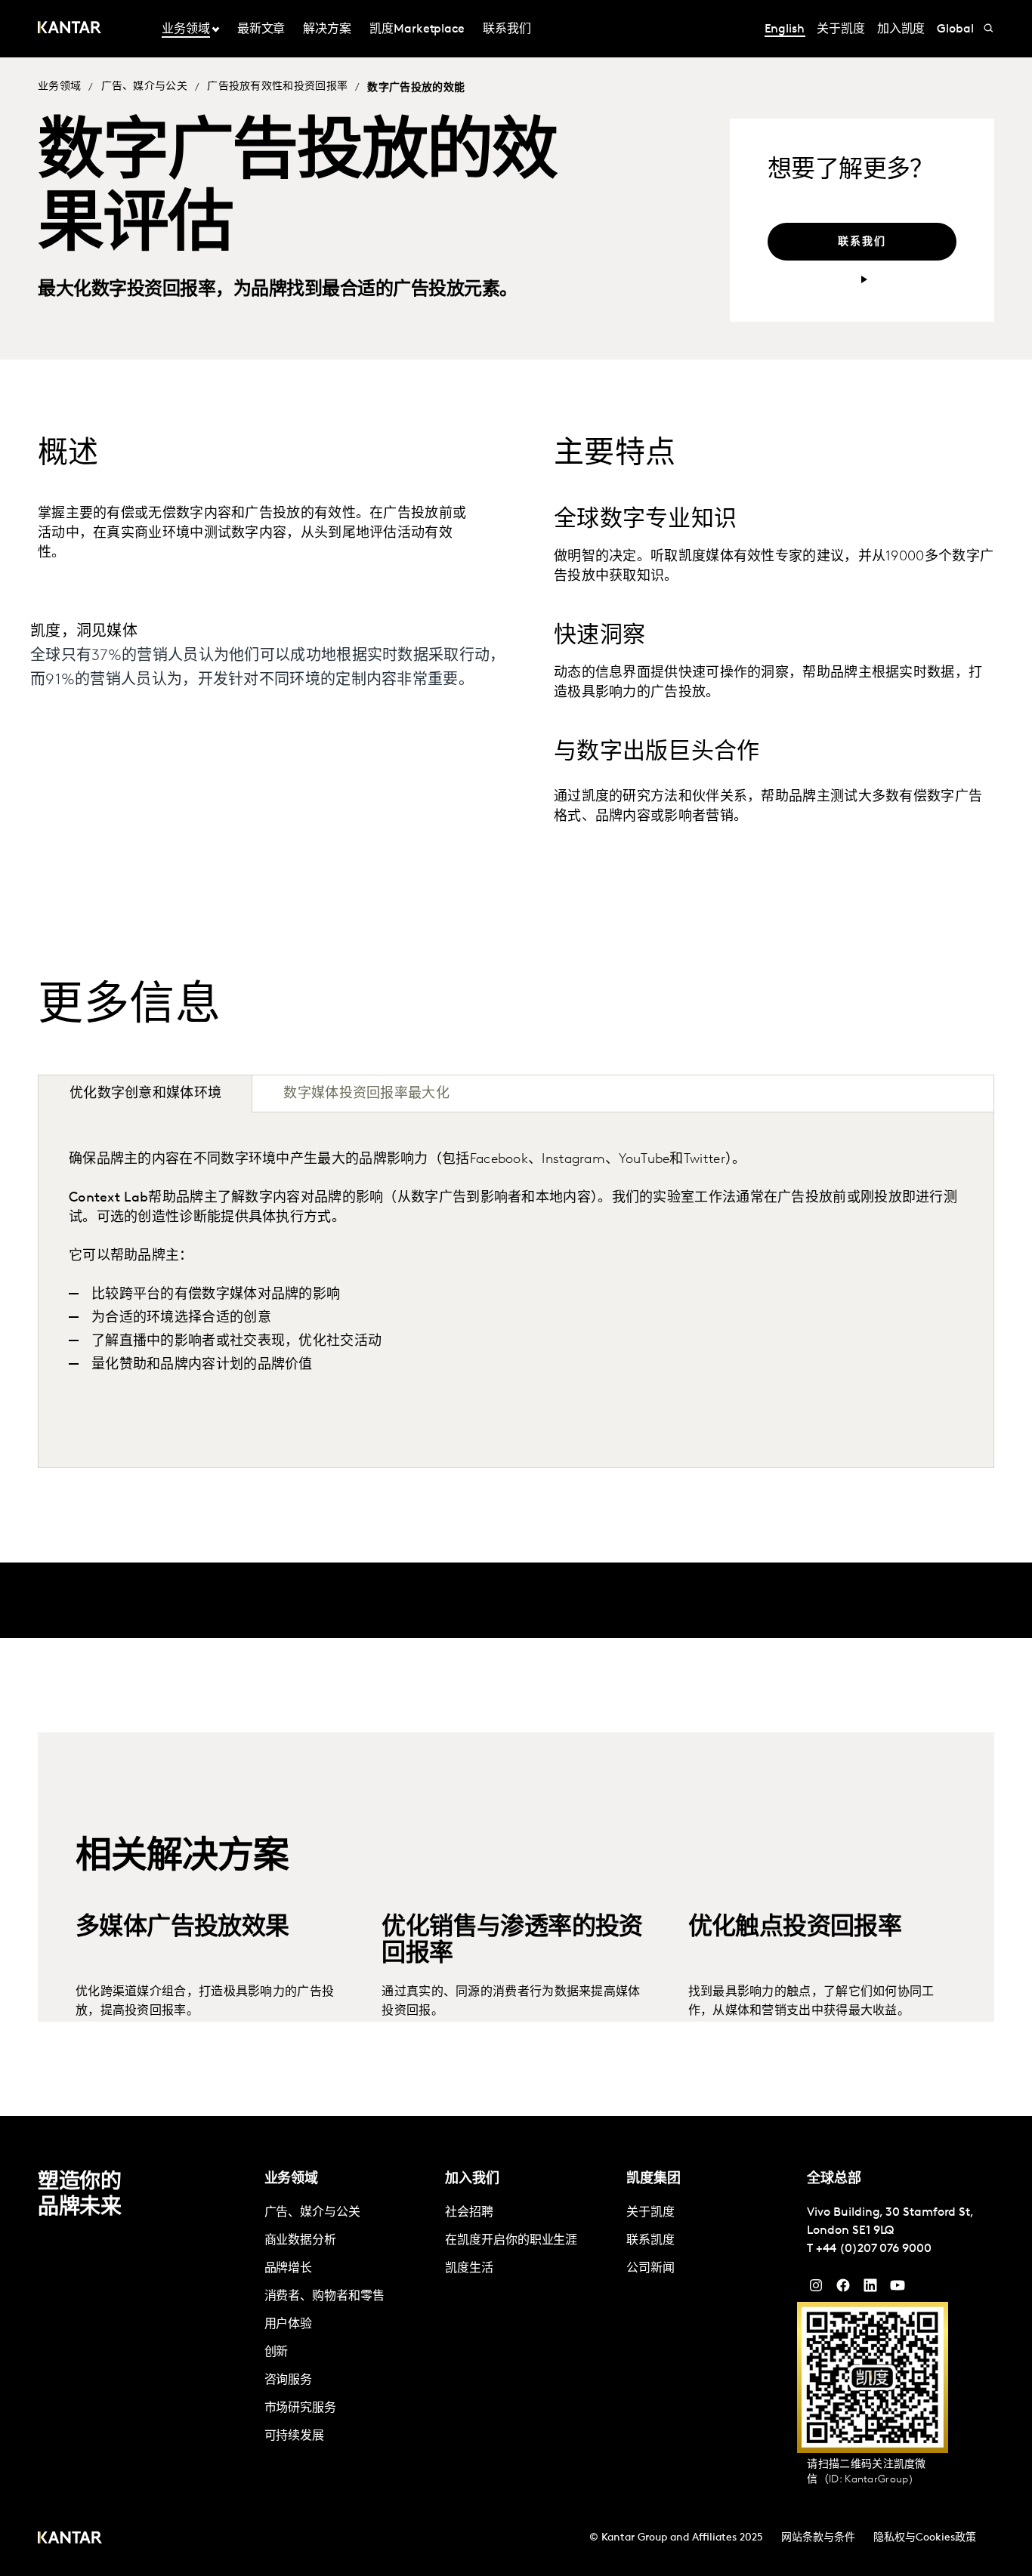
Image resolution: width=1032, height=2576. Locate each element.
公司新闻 (650, 2269)
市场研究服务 (301, 2408)
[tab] (366, 1094)
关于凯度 (841, 29)
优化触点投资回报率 (795, 1860)
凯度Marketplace (417, 29)
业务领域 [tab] (186, 29)
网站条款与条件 (818, 2538)
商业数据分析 (301, 2241)
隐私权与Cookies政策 (925, 2538)
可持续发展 (295, 2436)
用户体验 (289, 2325)
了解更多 (100, 1978)
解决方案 (327, 29)
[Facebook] (843, 2289)
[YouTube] (870, 2289)
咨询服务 (289, 2380)
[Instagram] (816, 2289)
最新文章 (261, 29)
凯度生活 (469, 2269)
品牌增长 (289, 2269)
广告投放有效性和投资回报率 (277, 86)
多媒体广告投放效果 (182, 1860)
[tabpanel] (516, 1290)
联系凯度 (650, 2241)
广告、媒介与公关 (144, 86)
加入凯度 (901, 29)
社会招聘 (469, 2213)
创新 (277, 2352)
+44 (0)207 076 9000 (873, 2249)
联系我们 (507, 29)
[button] (975, 1094)
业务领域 (59, 86)
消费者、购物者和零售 (324, 2297)
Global (955, 29)
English (785, 29)
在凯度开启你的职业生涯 (511, 2241)
